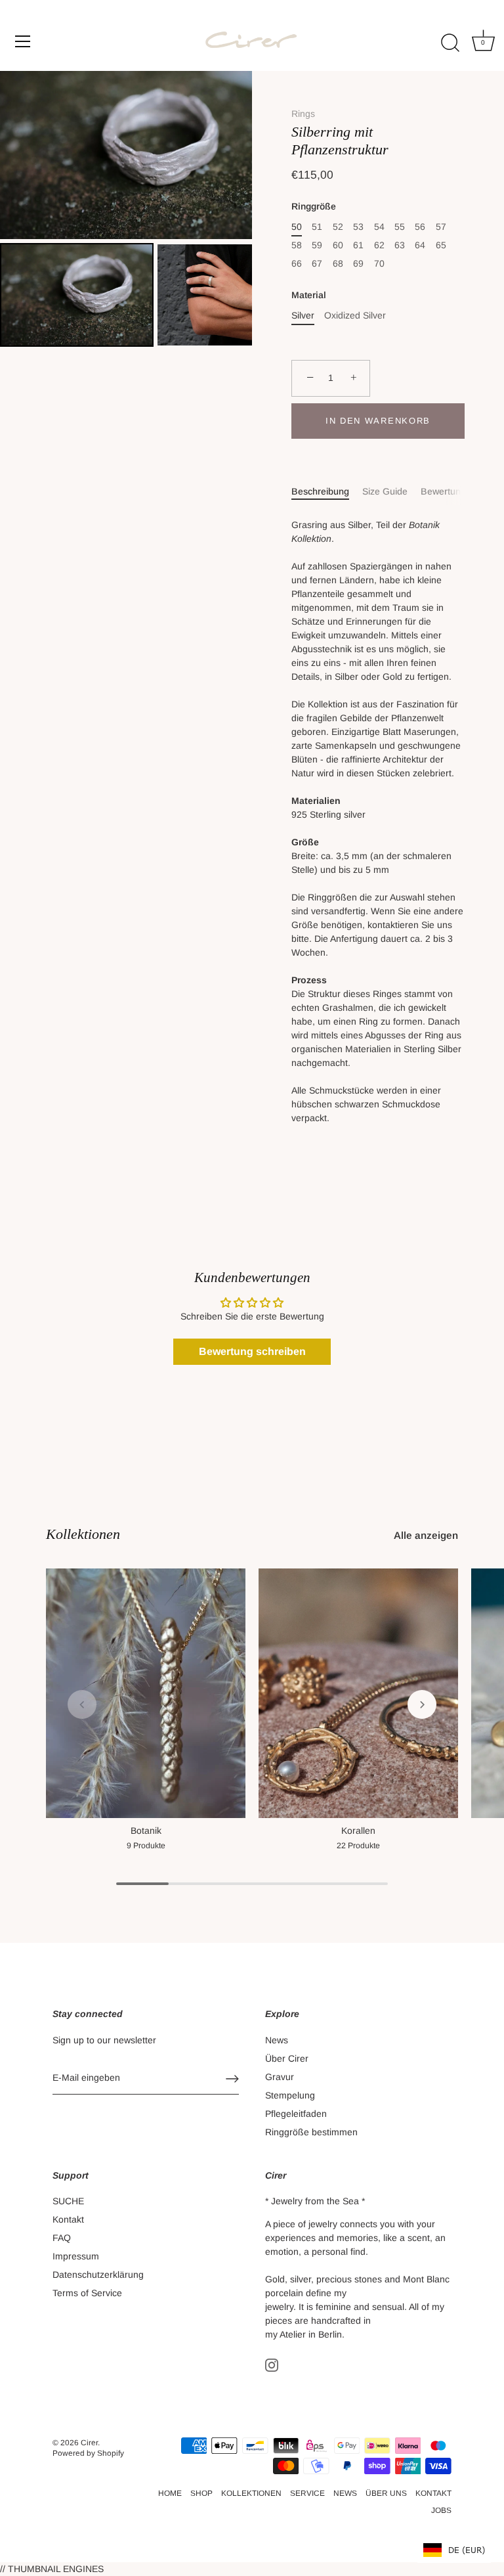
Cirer (89, 2443)
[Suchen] (450, 43)
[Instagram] (272, 2364)
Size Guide (385, 491)
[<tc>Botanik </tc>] (146, 1693)
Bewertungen (449, 491)
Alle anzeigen (426, 1535)
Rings (303, 114)
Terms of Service (87, 2293)
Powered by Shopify (88, 2453)
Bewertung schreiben (252, 1351)
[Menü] (23, 41)
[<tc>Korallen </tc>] (358, 1693)
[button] (82, 1704)
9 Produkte (146, 1846)
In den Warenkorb (378, 421)
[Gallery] (126, 211)
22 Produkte (358, 1846)
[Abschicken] (232, 2079)
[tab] (327, 492)
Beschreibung (320, 491)
